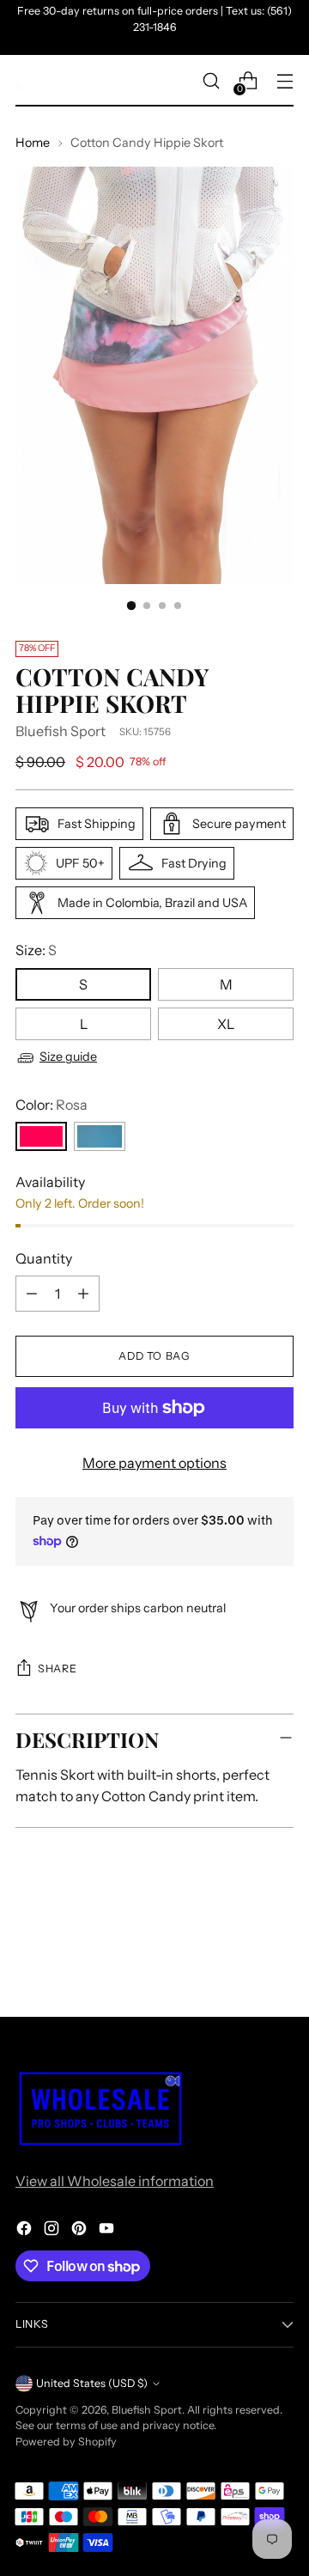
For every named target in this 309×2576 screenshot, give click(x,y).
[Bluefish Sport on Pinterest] (81, 2231)
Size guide (68, 1057)
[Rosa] (41, 1136)
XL (226, 1024)
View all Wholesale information (115, 2181)
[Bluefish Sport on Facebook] (26, 2231)
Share (57, 1669)
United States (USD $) (92, 2383)
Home (33, 143)
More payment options (154, 1463)
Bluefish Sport (61, 731)
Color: (51, 1105)
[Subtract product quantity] (32, 1294)
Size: (36, 950)
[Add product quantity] (83, 1294)
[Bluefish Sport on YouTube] (108, 2231)
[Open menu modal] (285, 81)
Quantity (44, 1258)
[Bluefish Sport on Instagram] (53, 2231)
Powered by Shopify (66, 2442)
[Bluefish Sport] (24, 81)
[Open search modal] (211, 81)
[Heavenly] (100, 1136)
